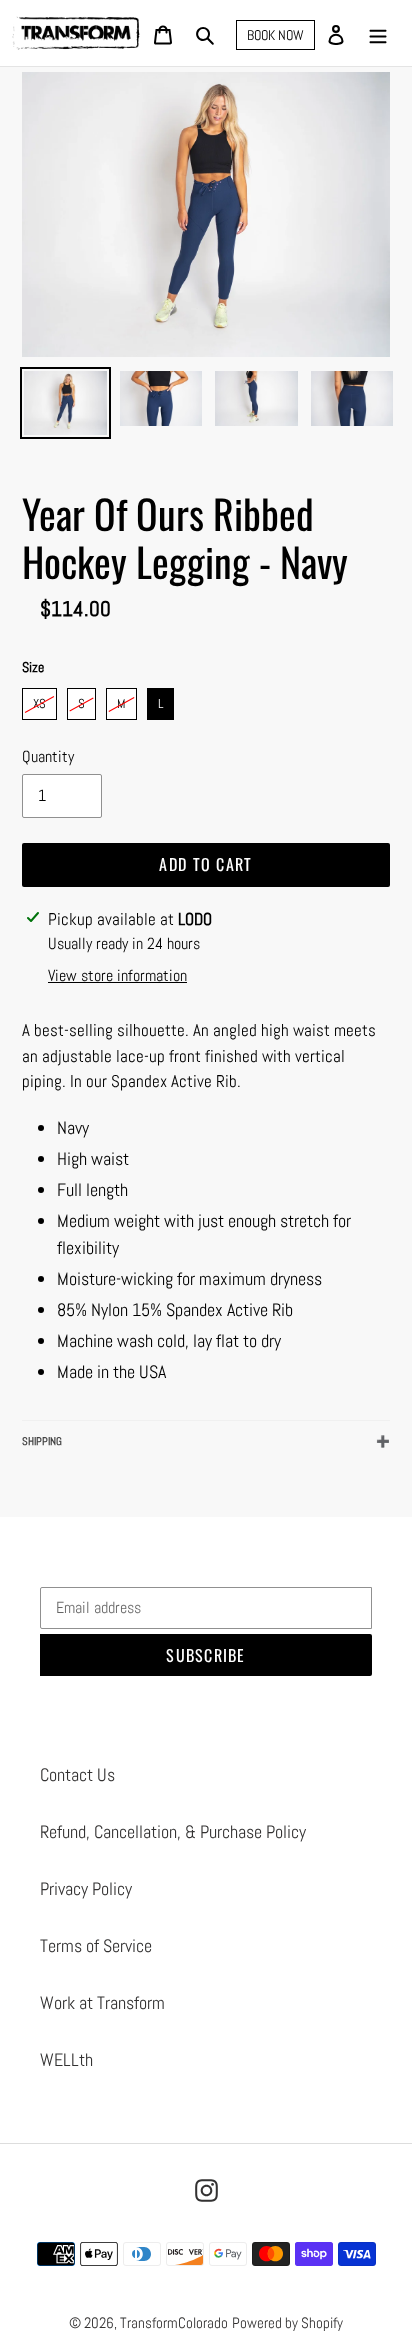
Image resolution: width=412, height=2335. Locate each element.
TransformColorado (174, 2322)
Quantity (48, 756)
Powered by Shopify (287, 2322)
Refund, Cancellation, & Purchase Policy (173, 1831)
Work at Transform (102, 2002)
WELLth (66, 2059)
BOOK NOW (275, 35)
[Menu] (378, 33)
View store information (117, 975)
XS (40, 700)
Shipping (42, 1441)
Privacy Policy (86, 1888)
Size (33, 667)
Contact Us (77, 1774)
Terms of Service (96, 1945)
